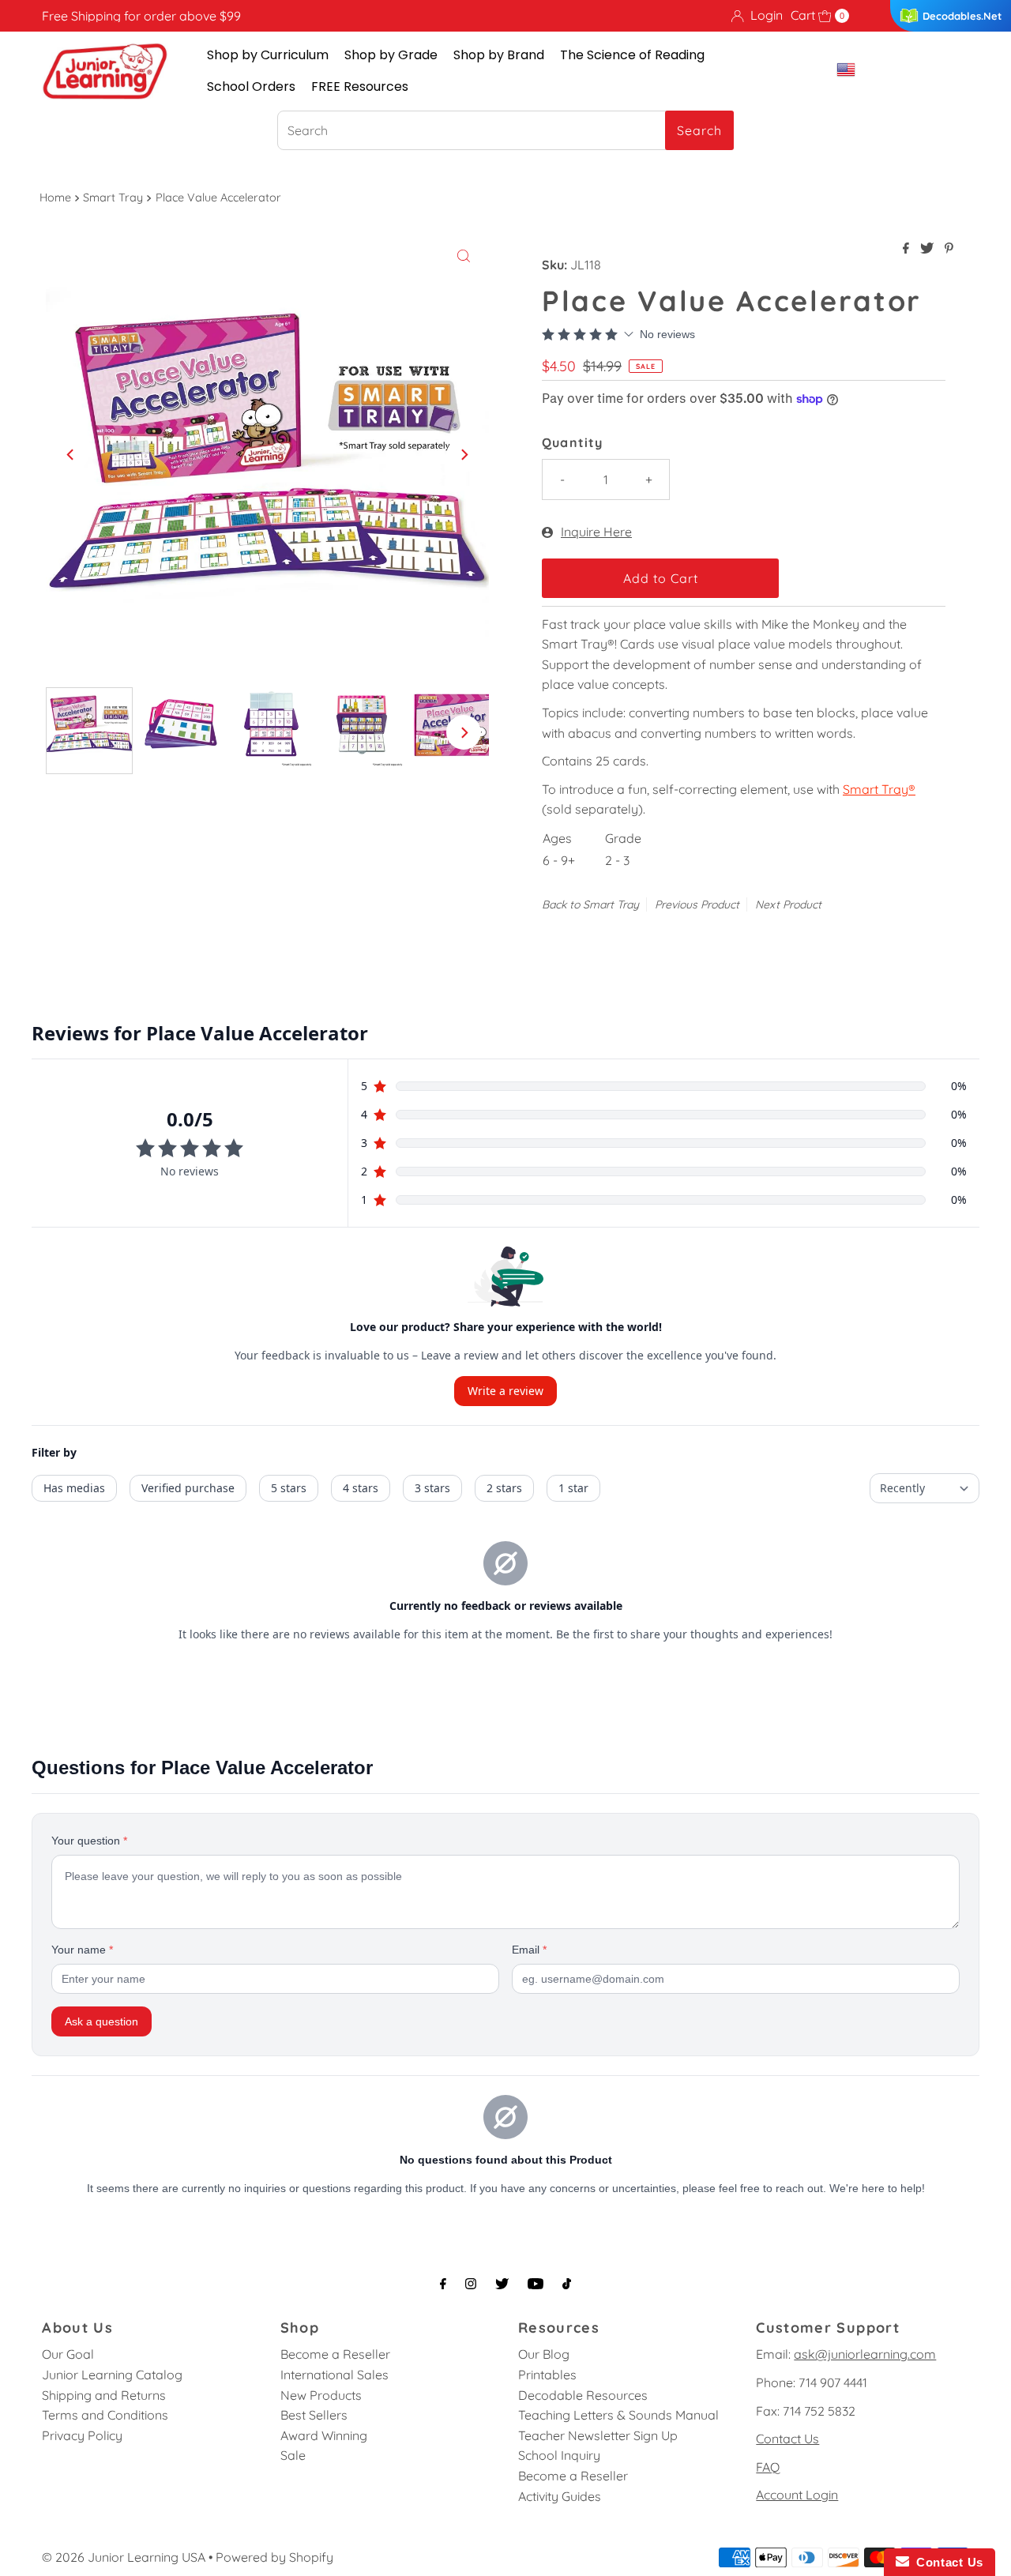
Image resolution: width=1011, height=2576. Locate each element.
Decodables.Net (962, 16)
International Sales (334, 2375)
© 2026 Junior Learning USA (124, 2557)
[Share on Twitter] (928, 249)
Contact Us (787, 2439)
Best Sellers (314, 2415)
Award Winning (324, 2435)
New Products (321, 2395)
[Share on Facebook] (908, 249)
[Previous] (71, 455)
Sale (293, 2455)
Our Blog (544, 2354)
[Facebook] (443, 2284)
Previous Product (697, 904)
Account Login (797, 2495)
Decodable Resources (583, 2395)
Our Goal (68, 2354)
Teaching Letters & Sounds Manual (618, 2415)
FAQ (768, 2467)
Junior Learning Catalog (112, 2375)
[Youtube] (536, 2284)
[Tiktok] (567, 2284)
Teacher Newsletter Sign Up (598, 2435)
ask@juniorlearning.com (865, 2354)
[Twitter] (502, 2284)
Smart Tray (113, 197)
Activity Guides (560, 2496)
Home (55, 197)
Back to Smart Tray (590, 904)
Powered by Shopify (274, 2557)
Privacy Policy (82, 2435)
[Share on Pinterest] (949, 249)
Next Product (788, 904)
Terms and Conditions (105, 2415)
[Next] (464, 455)
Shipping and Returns (104, 2395)
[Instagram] (471, 2284)
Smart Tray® (879, 789)
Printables (547, 2375)
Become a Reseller (335, 2354)
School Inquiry (559, 2455)
